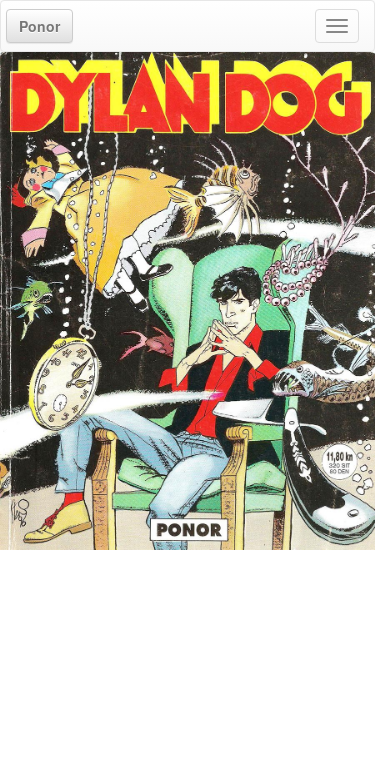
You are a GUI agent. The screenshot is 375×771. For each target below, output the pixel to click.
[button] (39, 26)
